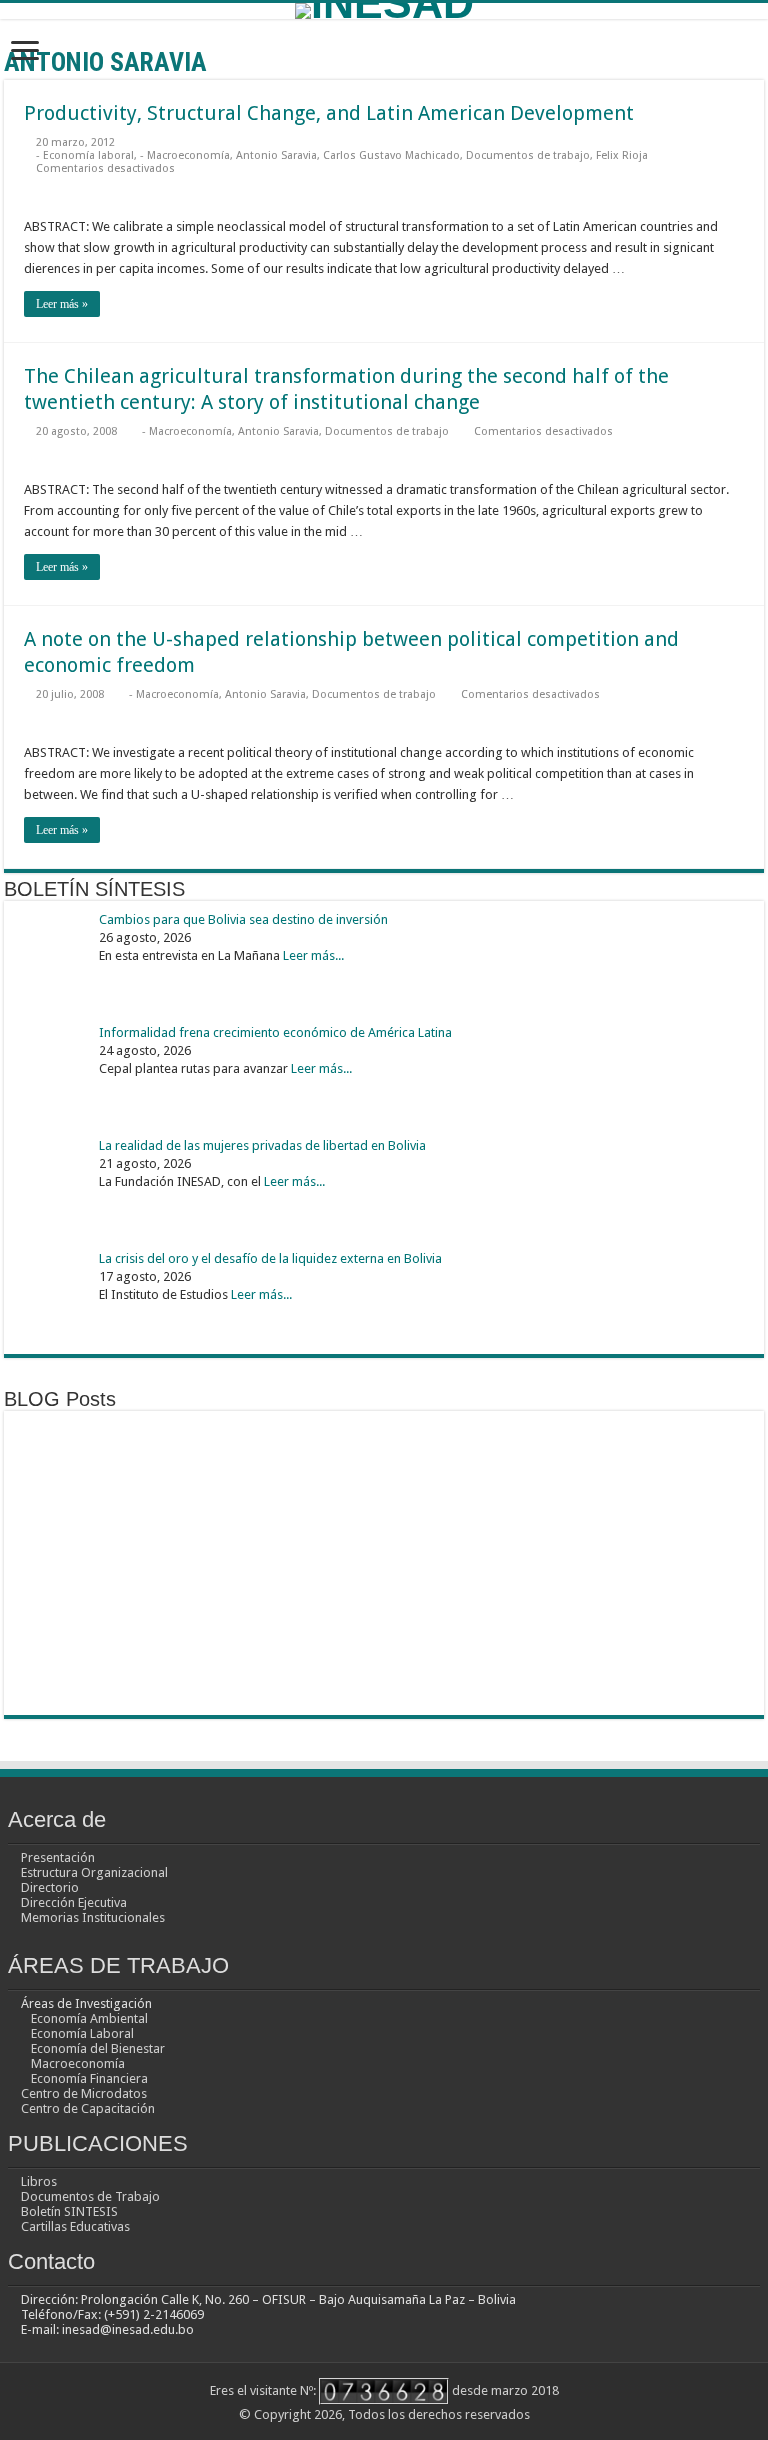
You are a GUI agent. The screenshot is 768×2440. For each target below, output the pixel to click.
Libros (39, 2181)
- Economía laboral (85, 155)
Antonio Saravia (276, 155)
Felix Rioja (622, 155)
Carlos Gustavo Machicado (391, 155)
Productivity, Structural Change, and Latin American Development (329, 113)
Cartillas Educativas (75, 2226)
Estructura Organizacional (94, 1872)
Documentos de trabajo (528, 155)
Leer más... (313, 955)
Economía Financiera (89, 2078)
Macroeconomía (78, 2063)
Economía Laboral (82, 2033)
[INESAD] (384, 11)
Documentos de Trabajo (90, 2196)
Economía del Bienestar (98, 2048)
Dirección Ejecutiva (74, 1902)
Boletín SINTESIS (69, 2211)
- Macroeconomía (185, 155)
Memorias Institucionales (93, 1917)
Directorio (50, 1887)
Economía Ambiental (89, 2018)
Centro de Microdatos (84, 2093)
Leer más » (62, 304)
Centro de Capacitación (88, 2108)
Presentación (58, 1857)
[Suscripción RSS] (758, 61)
